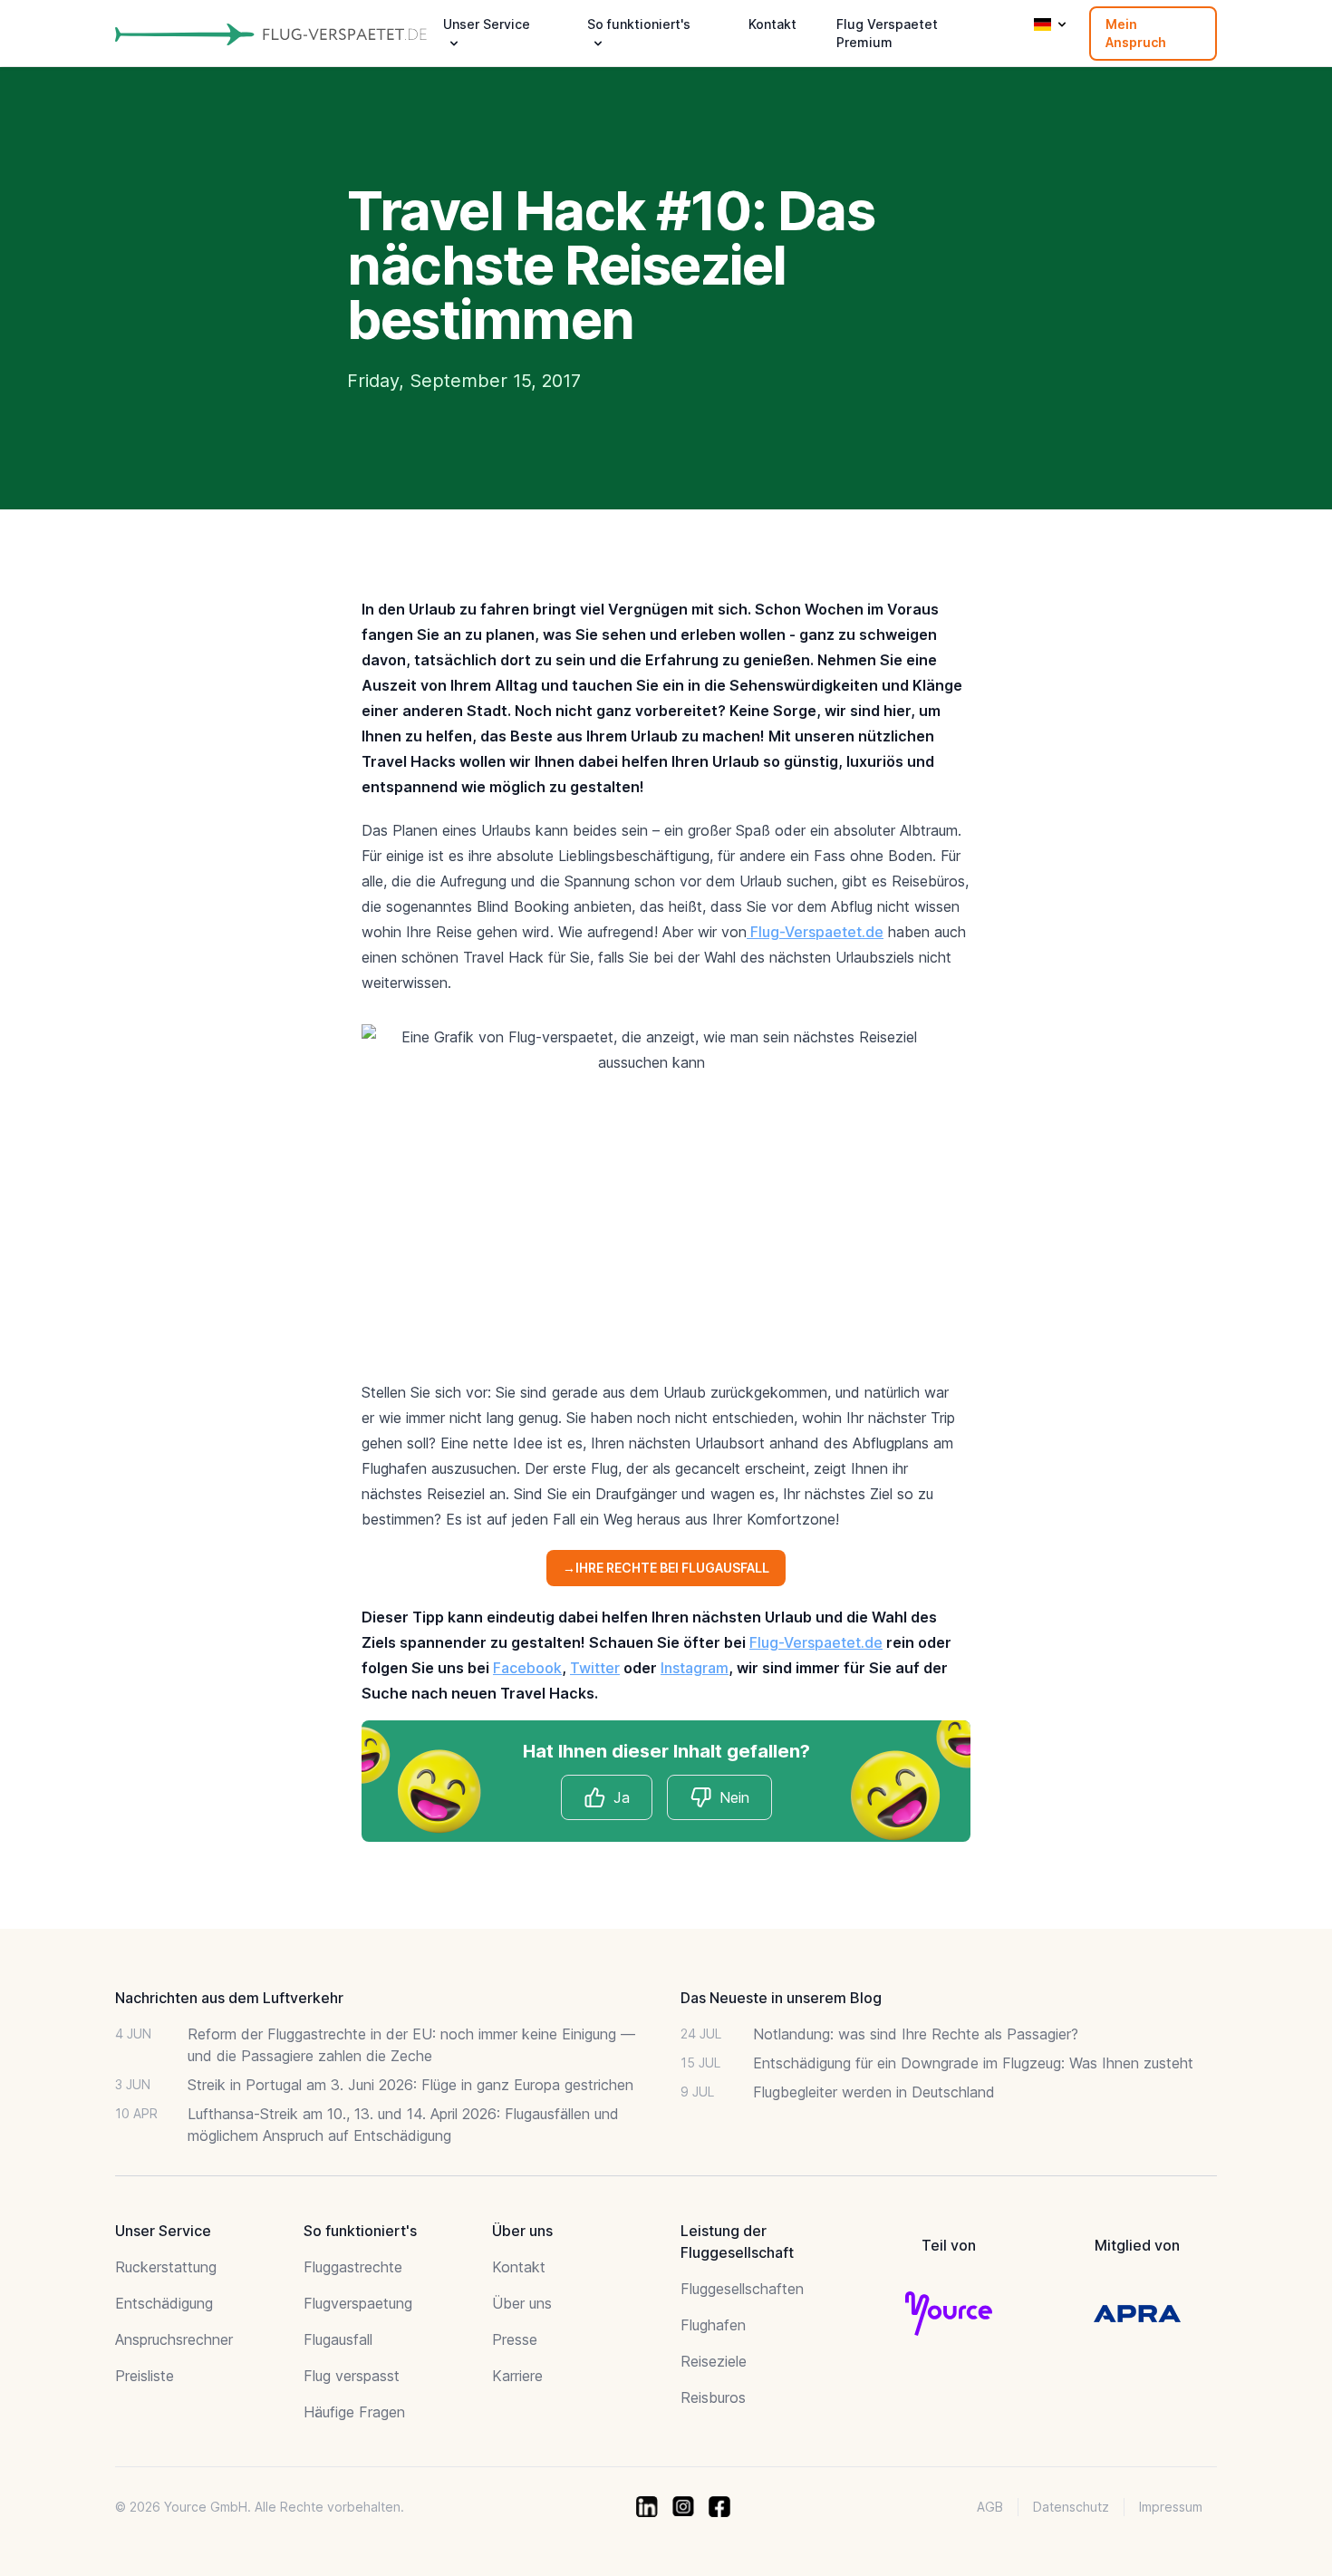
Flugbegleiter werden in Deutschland (874, 2092)
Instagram (695, 1668)
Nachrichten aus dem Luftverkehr (229, 1998)
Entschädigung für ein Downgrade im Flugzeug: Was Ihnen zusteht (973, 2063)
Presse (515, 2339)
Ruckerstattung (166, 2267)
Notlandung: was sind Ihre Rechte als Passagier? (916, 2034)
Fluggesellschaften (742, 2289)
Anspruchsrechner (174, 2339)
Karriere (517, 2376)
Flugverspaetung (358, 2303)
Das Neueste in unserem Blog (781, 1998)
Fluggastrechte (353, 2267)
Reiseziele (714, 2361)
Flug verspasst (352, 2376)
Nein (734, 1797)
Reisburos (713, 2397)
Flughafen (713, 2325)
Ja (622, 1797)
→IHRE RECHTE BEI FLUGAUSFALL (666, 1568)
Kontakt (772, 24)
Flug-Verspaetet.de (815, 932)
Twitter (595, 1668)
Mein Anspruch (1136, 33)
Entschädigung (164, 2303)
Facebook (527, 1668)
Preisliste (145, 2376)
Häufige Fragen (354, 2412)
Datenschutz (1071, 2507)
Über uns (522, 2303)
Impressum (1171, 2507)
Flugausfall (338, 2339)
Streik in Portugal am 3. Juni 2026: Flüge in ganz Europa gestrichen (410, 2085)
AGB (990, 2507)
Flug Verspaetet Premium (887, 33)
